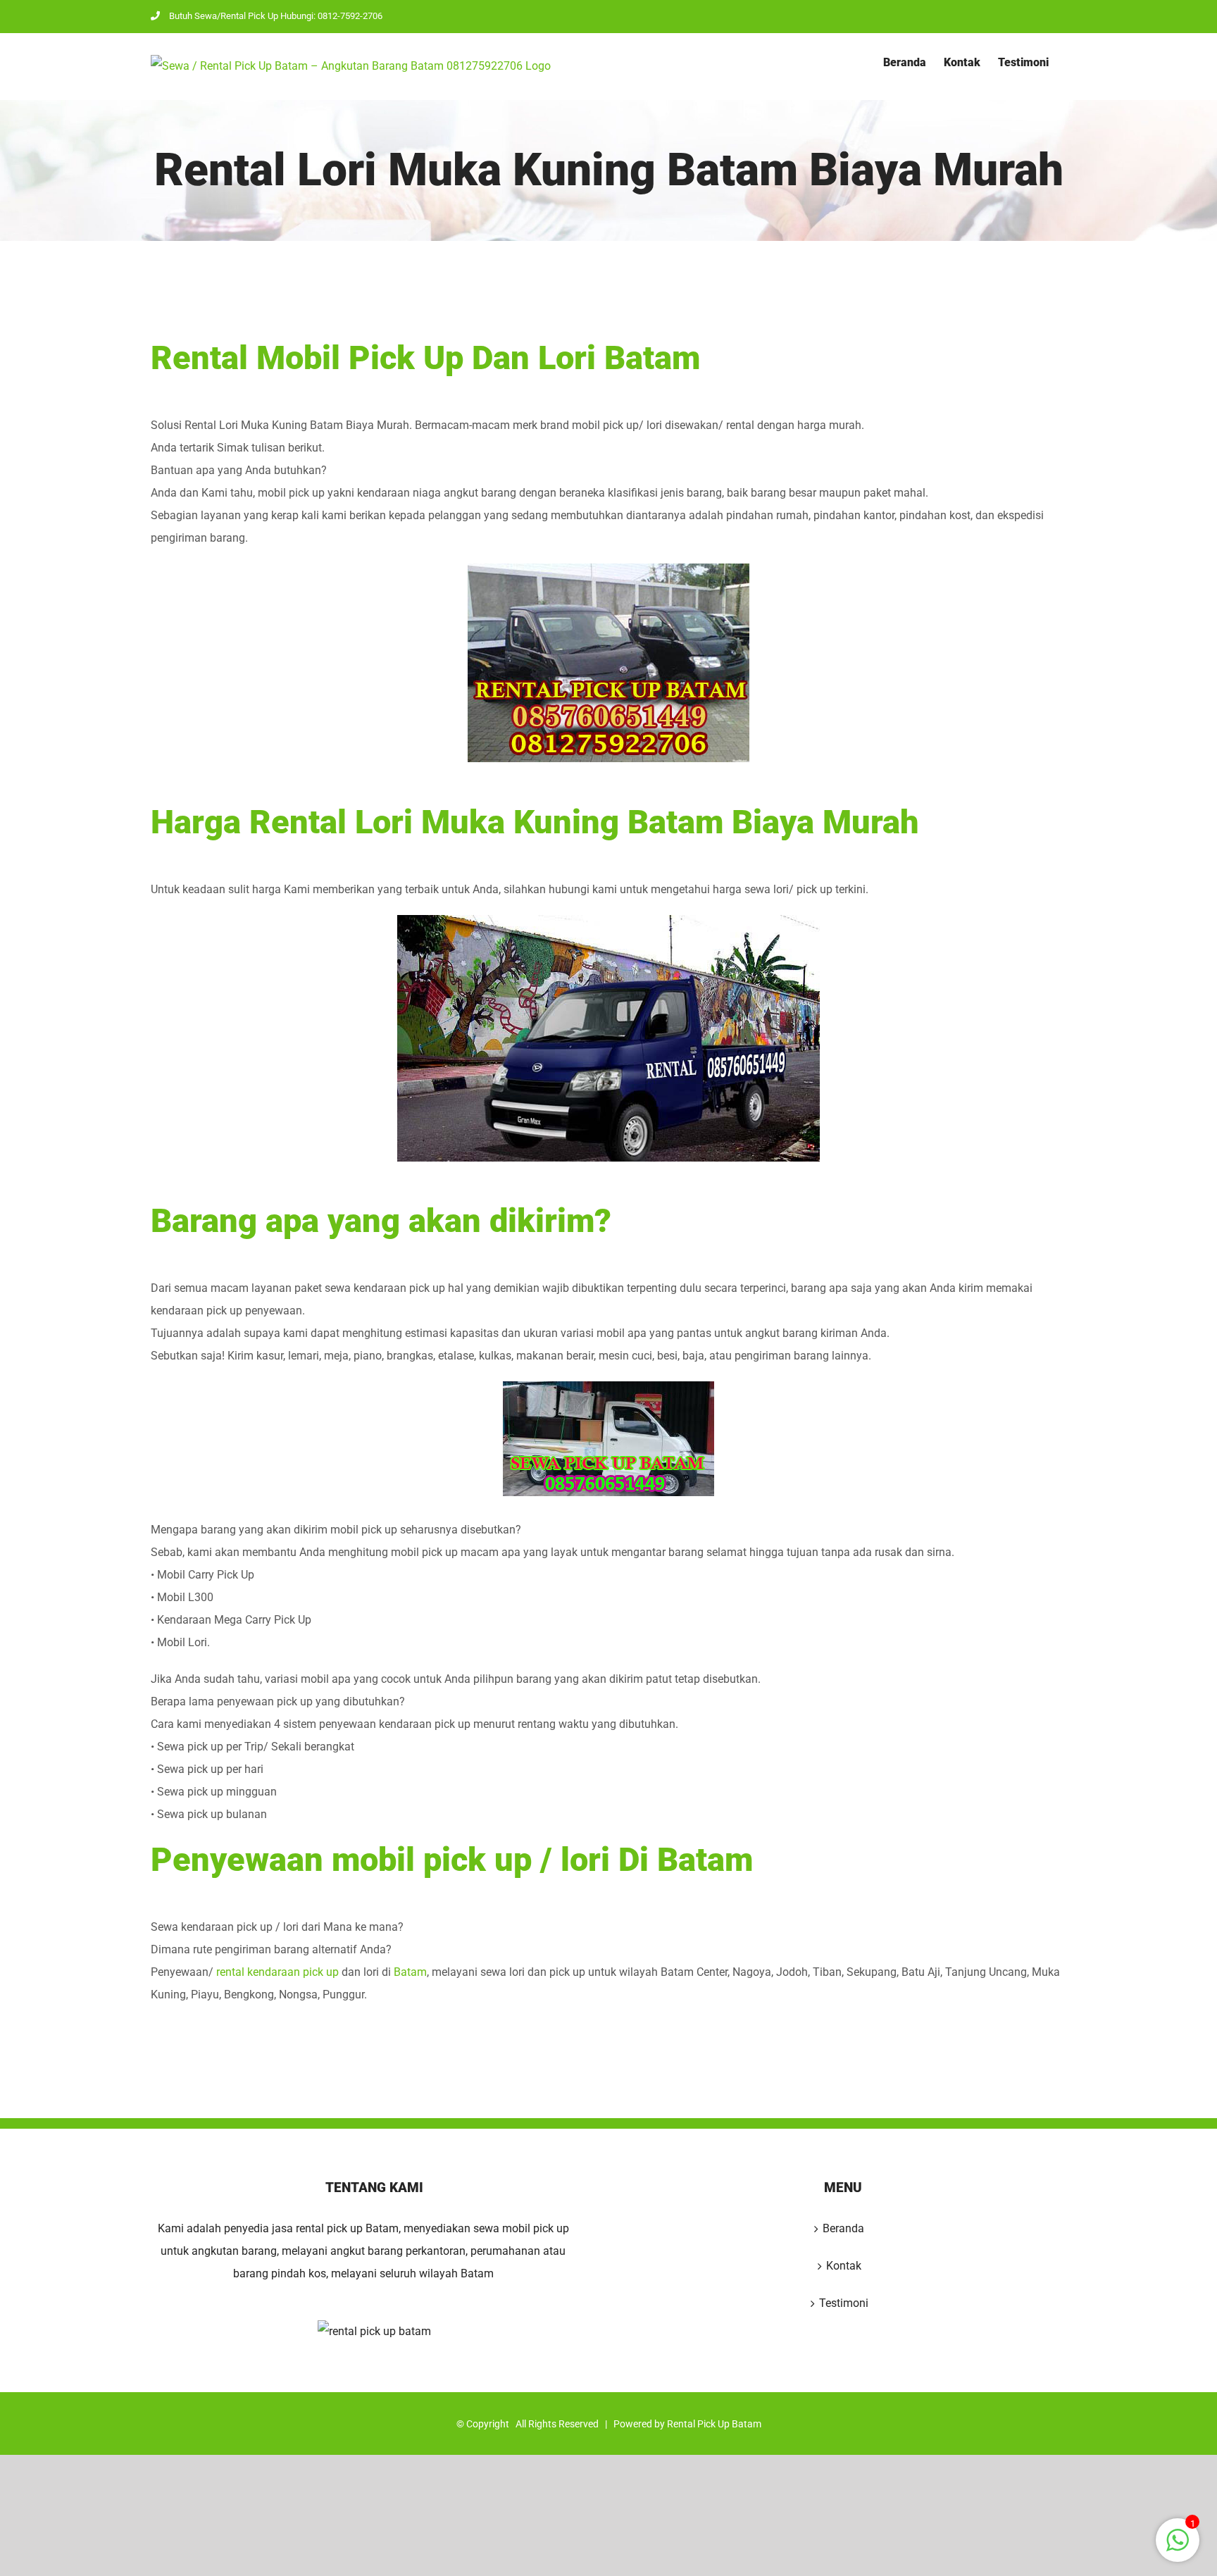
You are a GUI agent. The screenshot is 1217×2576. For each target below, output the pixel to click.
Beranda (843, 2228)
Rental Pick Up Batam (714, 2424)
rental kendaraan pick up (277, 1972)
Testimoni (844, 2303)
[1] (1178, 2547)
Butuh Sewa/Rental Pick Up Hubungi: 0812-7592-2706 (276, 16)
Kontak (844, 2266)
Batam (410, 1972)
